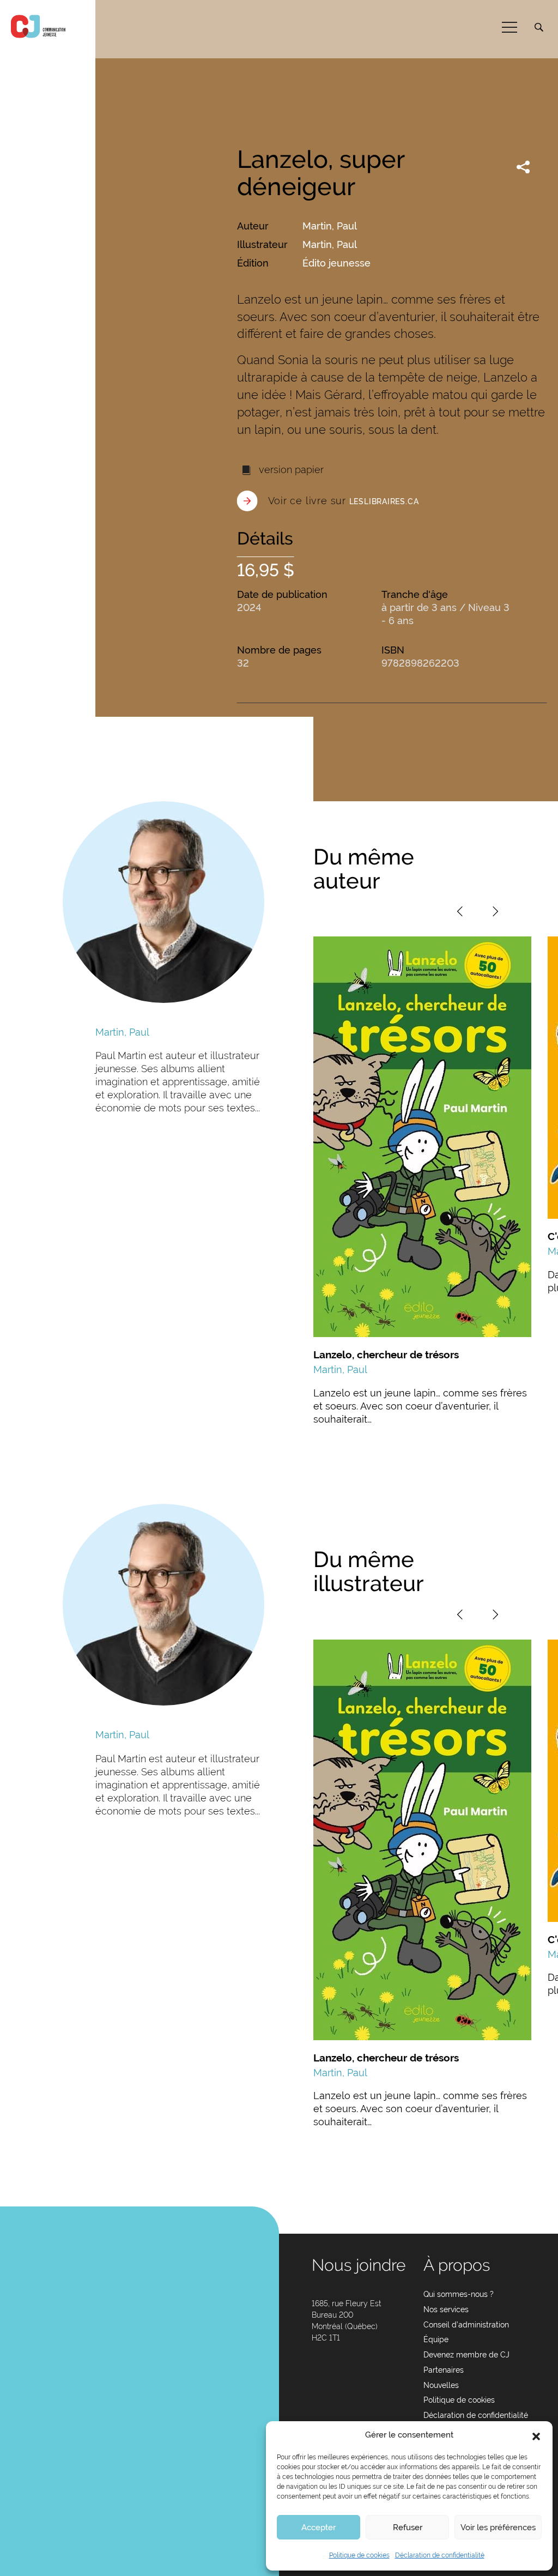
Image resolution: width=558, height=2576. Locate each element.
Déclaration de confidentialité (440, 2555)
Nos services (446, 2309)
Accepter (319, 2527)
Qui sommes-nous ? (459, 2294)
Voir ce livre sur (344, 501)
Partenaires (444, 2370)
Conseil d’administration (466, 2325)
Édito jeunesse (336, 263)
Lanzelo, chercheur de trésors (386, 1354)
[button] (536, 2435)
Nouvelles (441, 2385)
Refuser (408, 2527)
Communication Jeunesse (38, 26)
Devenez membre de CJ (466, 2355)
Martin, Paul (330, 226)
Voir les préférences (498, 2527)
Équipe (436, 2339)
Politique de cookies (359, 2555)
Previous (460, 911)
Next (495, 911)
